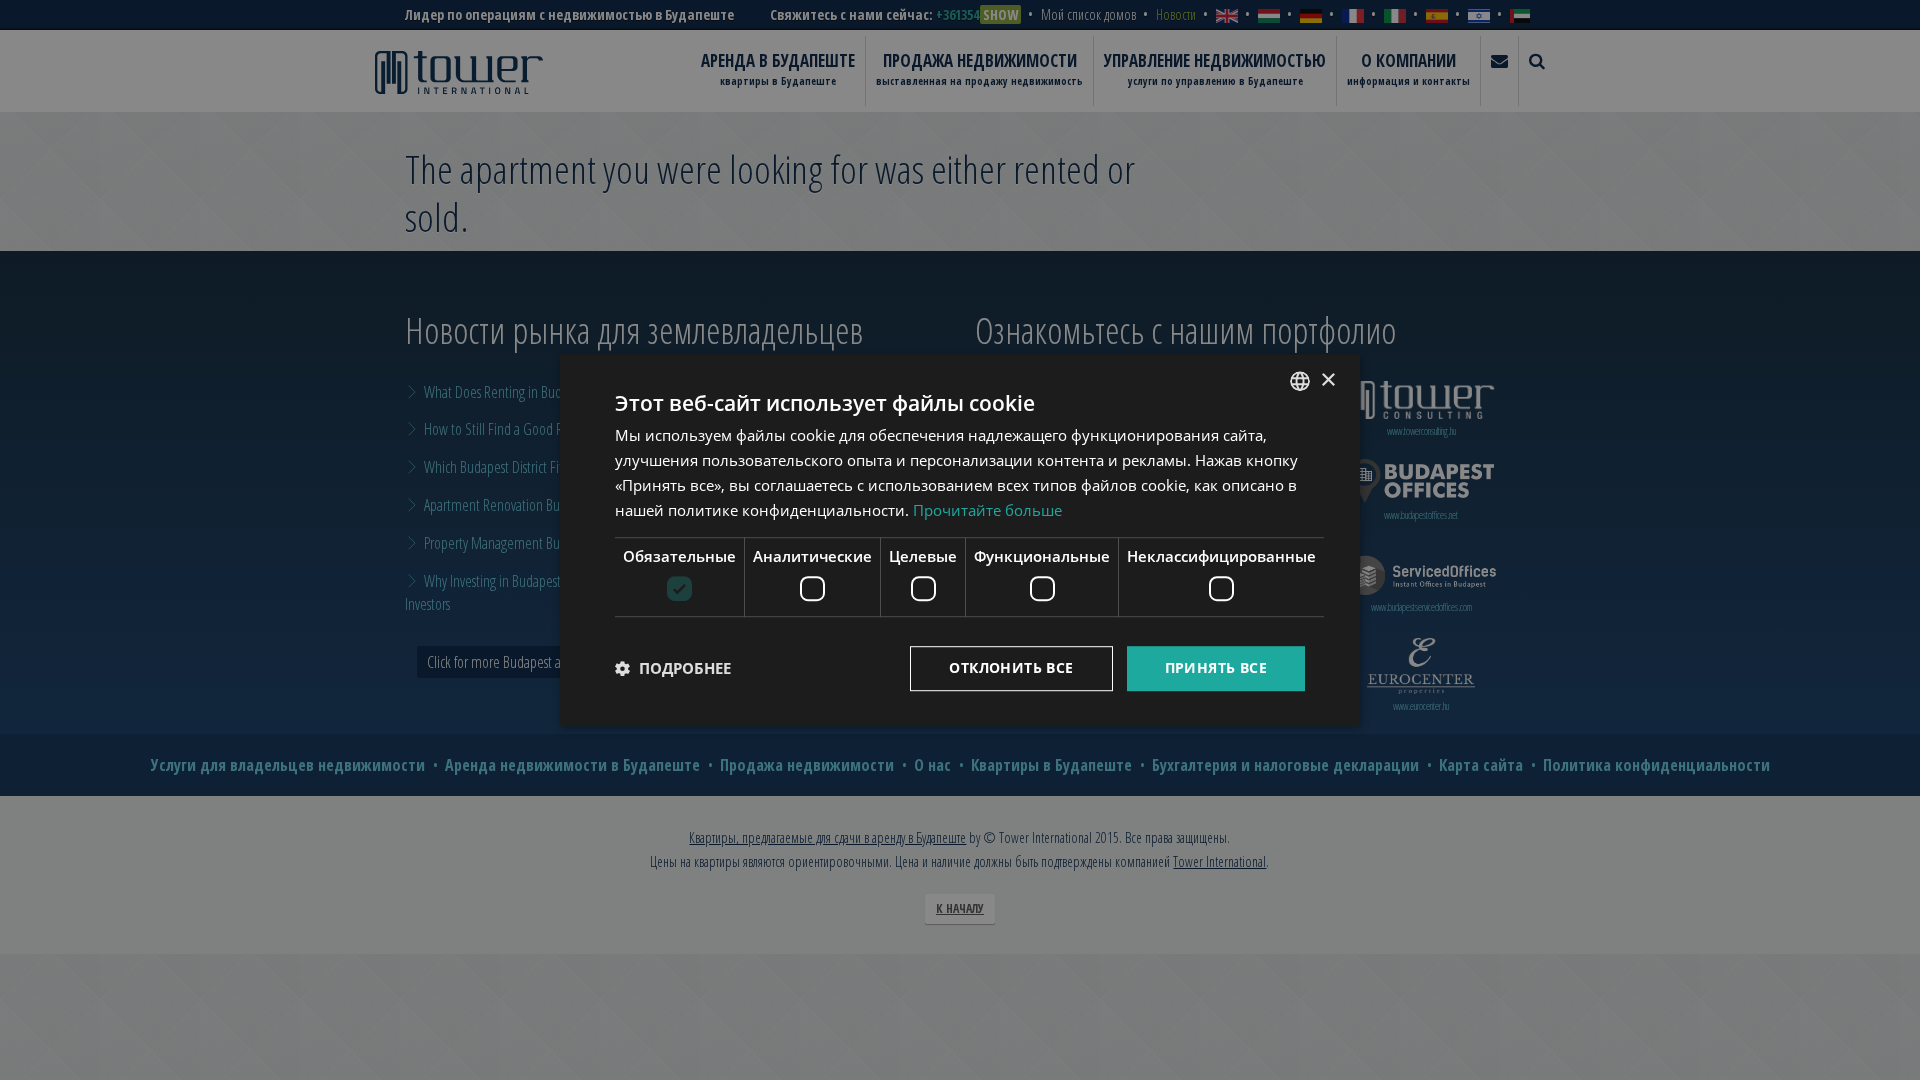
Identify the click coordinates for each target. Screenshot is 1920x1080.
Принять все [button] (1216, 667)
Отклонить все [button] (1011, 667)
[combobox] (1300, 381)
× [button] (1327, 380)
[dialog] (960, 540)
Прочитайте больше (987, 510)
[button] (673, 668)
